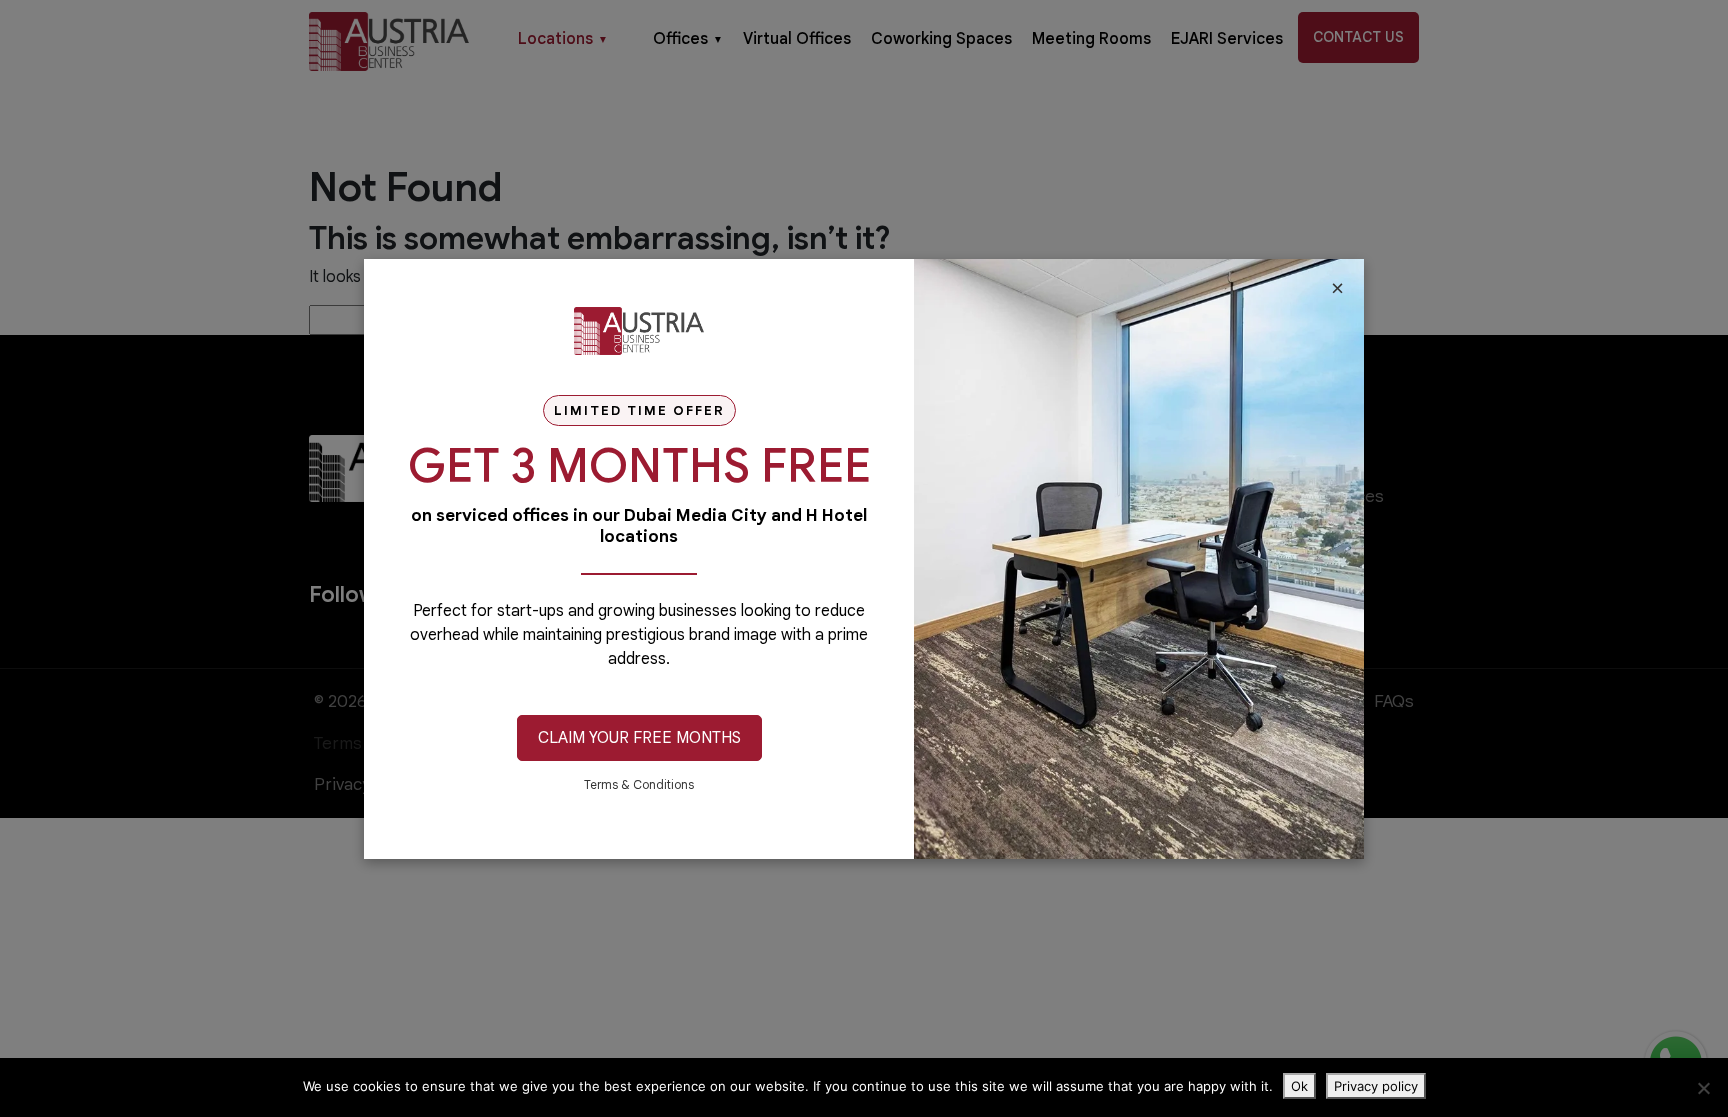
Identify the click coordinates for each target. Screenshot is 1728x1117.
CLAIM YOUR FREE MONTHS (639, 738)
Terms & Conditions (639, 784)
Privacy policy (1376, 1086)
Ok (1299, 1086)
